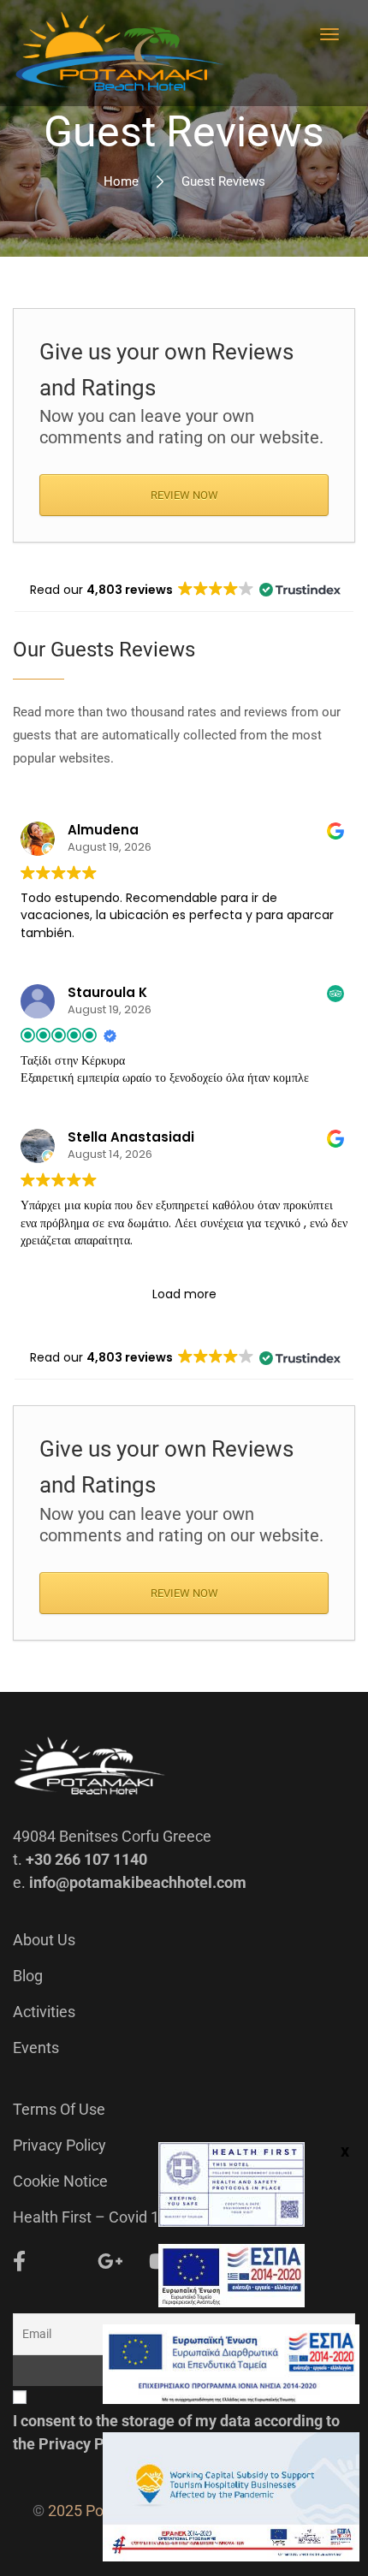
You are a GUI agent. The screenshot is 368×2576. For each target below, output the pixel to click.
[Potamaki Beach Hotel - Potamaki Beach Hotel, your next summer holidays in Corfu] (120, 53)
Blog (28, 1976)
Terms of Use (59, 2109)
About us (44, 1940)
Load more (184, 1294)
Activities (44, 2012)
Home (121, 181)
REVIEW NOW (184, 495)
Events (36, 2048)
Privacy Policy (59, 2145)
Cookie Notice (60, 2181)
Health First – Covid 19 (90, 2217)
